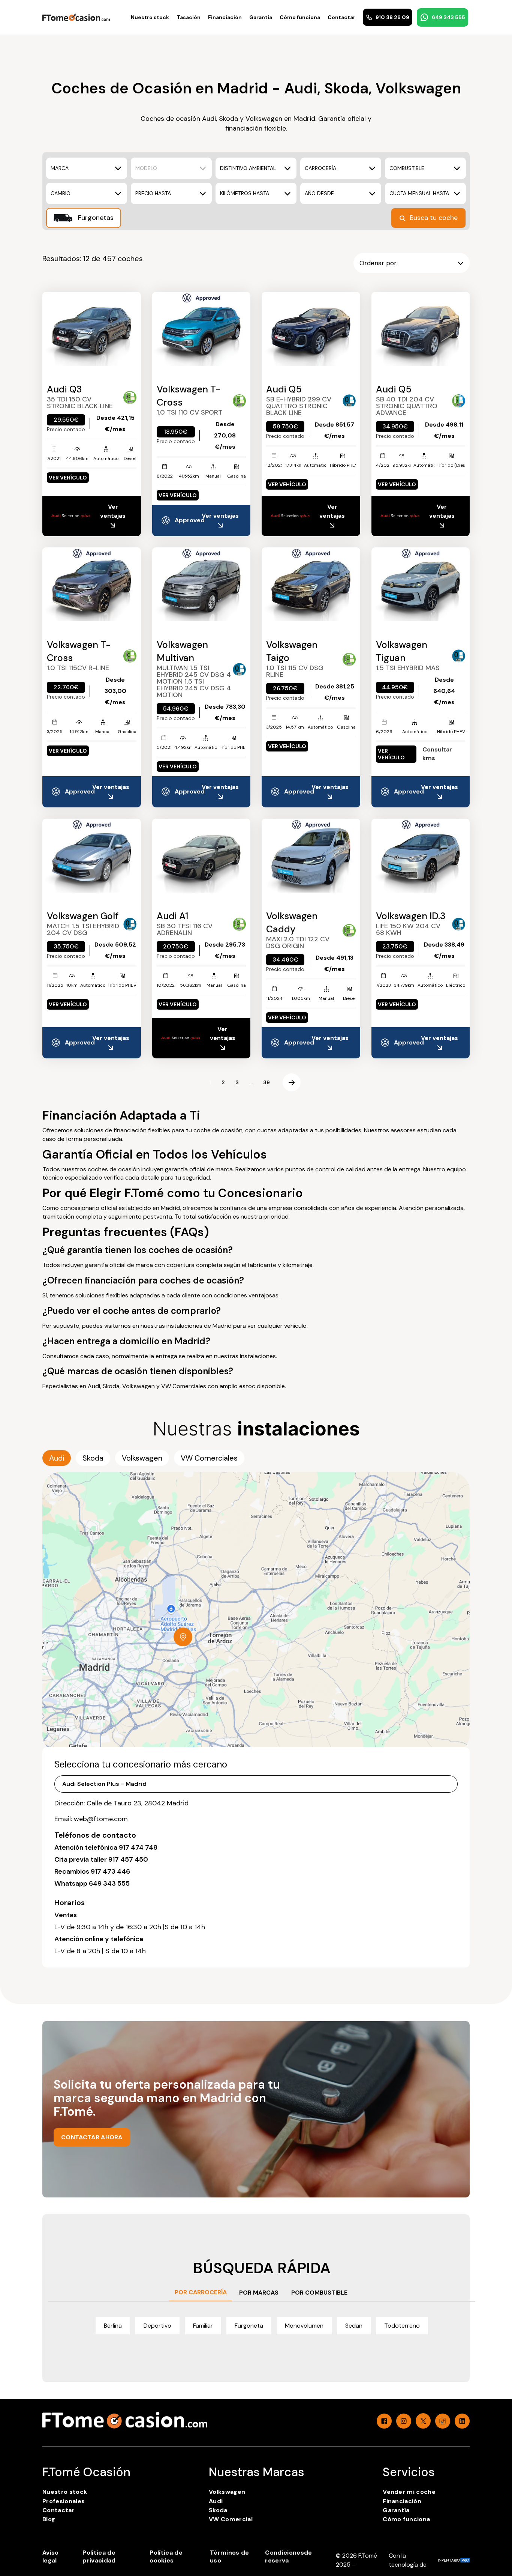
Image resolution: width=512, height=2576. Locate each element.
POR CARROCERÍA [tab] (201, 2292)
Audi (216, 2501)
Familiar (203, 2326)
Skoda (218, 2510)
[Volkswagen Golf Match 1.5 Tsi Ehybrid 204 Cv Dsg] (92, 856)
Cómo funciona (300, 17)
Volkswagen (227, 2492)
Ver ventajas (113, 511)
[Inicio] (76, 17)
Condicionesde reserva (288, 2556)
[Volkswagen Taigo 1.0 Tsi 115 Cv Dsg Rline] (311, 584)
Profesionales (64, 2501)
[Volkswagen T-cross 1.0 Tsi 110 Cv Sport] (201, 329)
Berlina (113, 2326)
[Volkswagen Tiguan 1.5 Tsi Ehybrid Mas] (421, 584)
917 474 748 (138, 1847)
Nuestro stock (150, 17)
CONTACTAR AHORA (92, 2137)
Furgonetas (95, 218)
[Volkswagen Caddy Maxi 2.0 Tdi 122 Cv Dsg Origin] (311, 856)
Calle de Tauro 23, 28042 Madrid (138, 1803)
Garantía (261, 17)
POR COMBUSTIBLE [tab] (319, 2293)
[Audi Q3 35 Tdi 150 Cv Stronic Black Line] (92, 329)
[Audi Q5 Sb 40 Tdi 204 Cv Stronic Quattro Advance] (421, 329)
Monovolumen (304, 2326)
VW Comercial (231, 2519)
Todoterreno (402, 2326)
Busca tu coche (434, 218)
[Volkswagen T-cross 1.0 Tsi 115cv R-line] (92, 584)
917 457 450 (128, 1859)
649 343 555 (448, 17)
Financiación (225, 17)
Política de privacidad (99, 2556)
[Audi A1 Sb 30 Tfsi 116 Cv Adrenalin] (201, 856)
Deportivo (157, 2326)
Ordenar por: (379, 263)
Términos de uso (230, 2556)
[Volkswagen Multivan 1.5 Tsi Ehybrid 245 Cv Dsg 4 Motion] (201, 584)
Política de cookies (166, 2556)
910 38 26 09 (392, 17)
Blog (49, 2519)
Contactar (341, 17)
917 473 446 (110, 1871)
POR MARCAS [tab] (259, 2293)
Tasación (189, 17)
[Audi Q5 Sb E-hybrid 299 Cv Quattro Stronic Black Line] (311, 329)
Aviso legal (51, 2556)
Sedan (354, 2326)
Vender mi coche (409, 2492)
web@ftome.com (101, 1819)
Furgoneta (249, 2326)
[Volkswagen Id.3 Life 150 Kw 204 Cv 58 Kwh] (421, 856)
